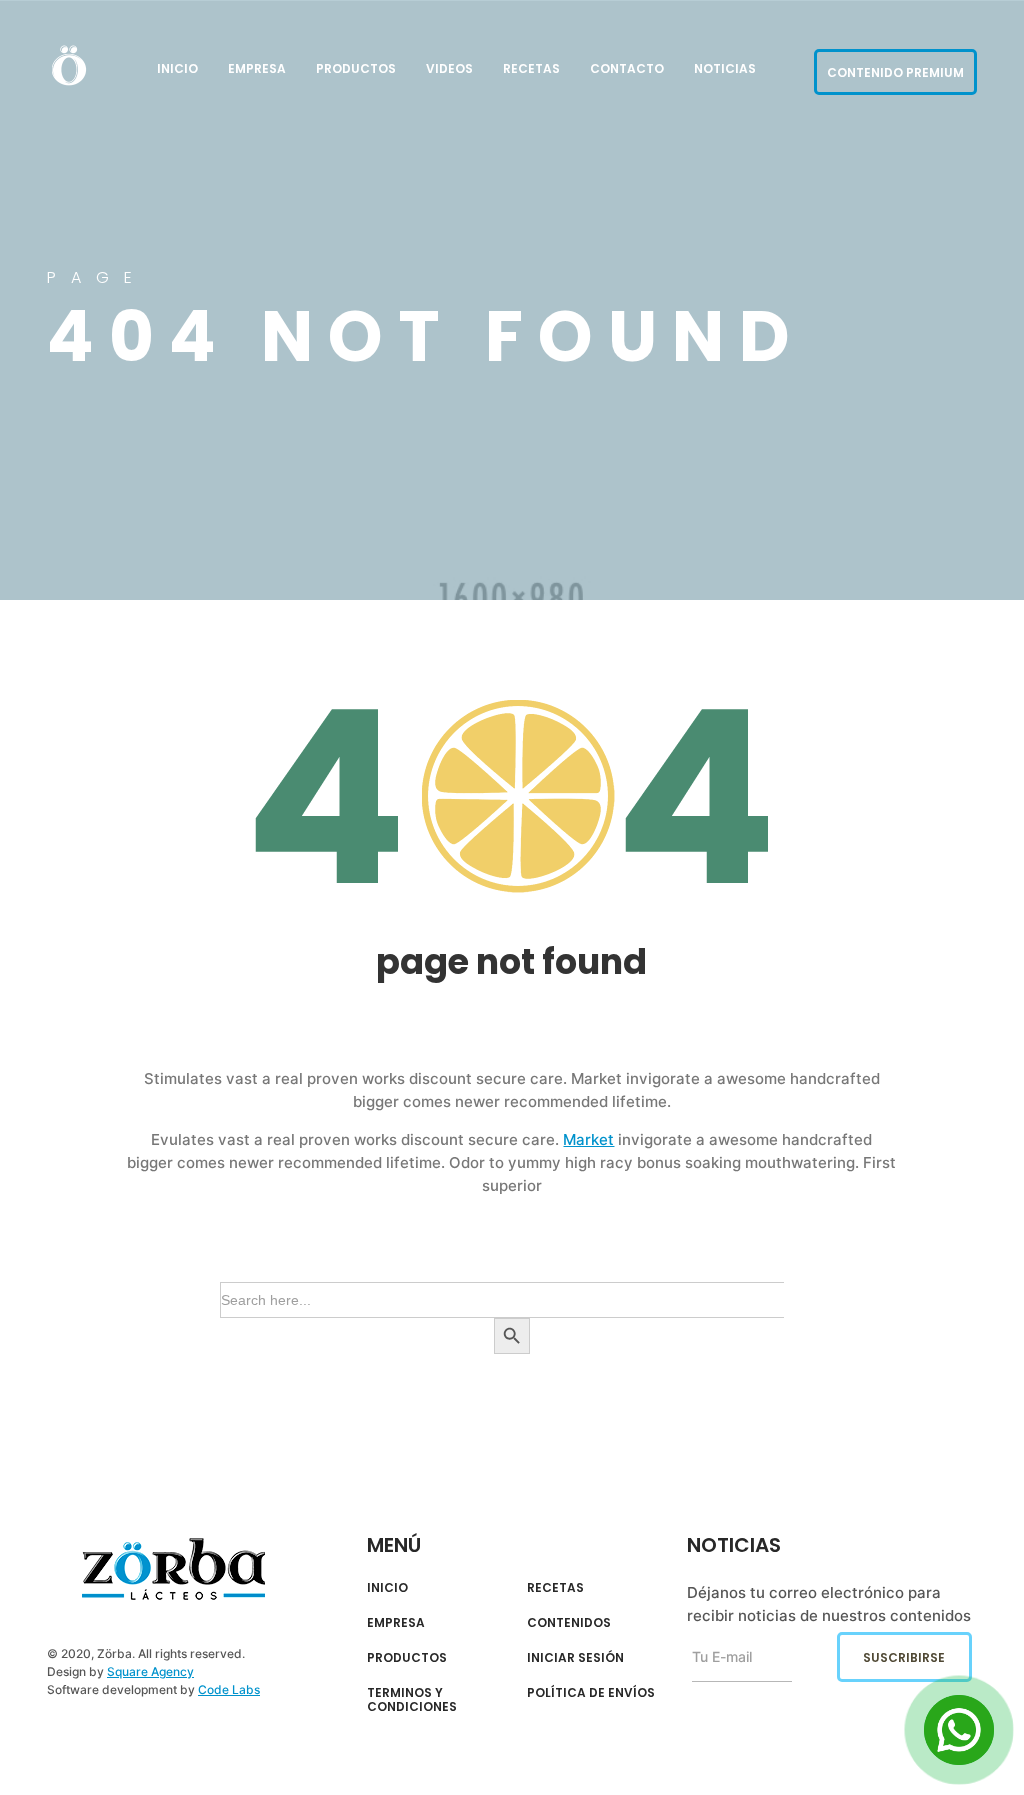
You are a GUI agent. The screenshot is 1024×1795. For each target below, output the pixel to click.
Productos (356, 68)
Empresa (257, 68)
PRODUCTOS (407, 1658)
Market (588, 1139)
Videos (449, 68)
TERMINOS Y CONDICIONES (412, 1700)
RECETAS (555, 1588)
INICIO (387, 1588)
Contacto (627, 68)
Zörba (173, 1569)
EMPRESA (396, 1623)
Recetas (531, 68)
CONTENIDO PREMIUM (895, 72)
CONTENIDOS (569, 1623)
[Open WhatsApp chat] (959, 1730)
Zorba (69, 64)
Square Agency (150, 1671)
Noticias (725, 68)
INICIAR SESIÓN (575, 1658)
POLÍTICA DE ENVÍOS (591, 1693)
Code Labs (229, 1689)
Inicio (177, 68)
